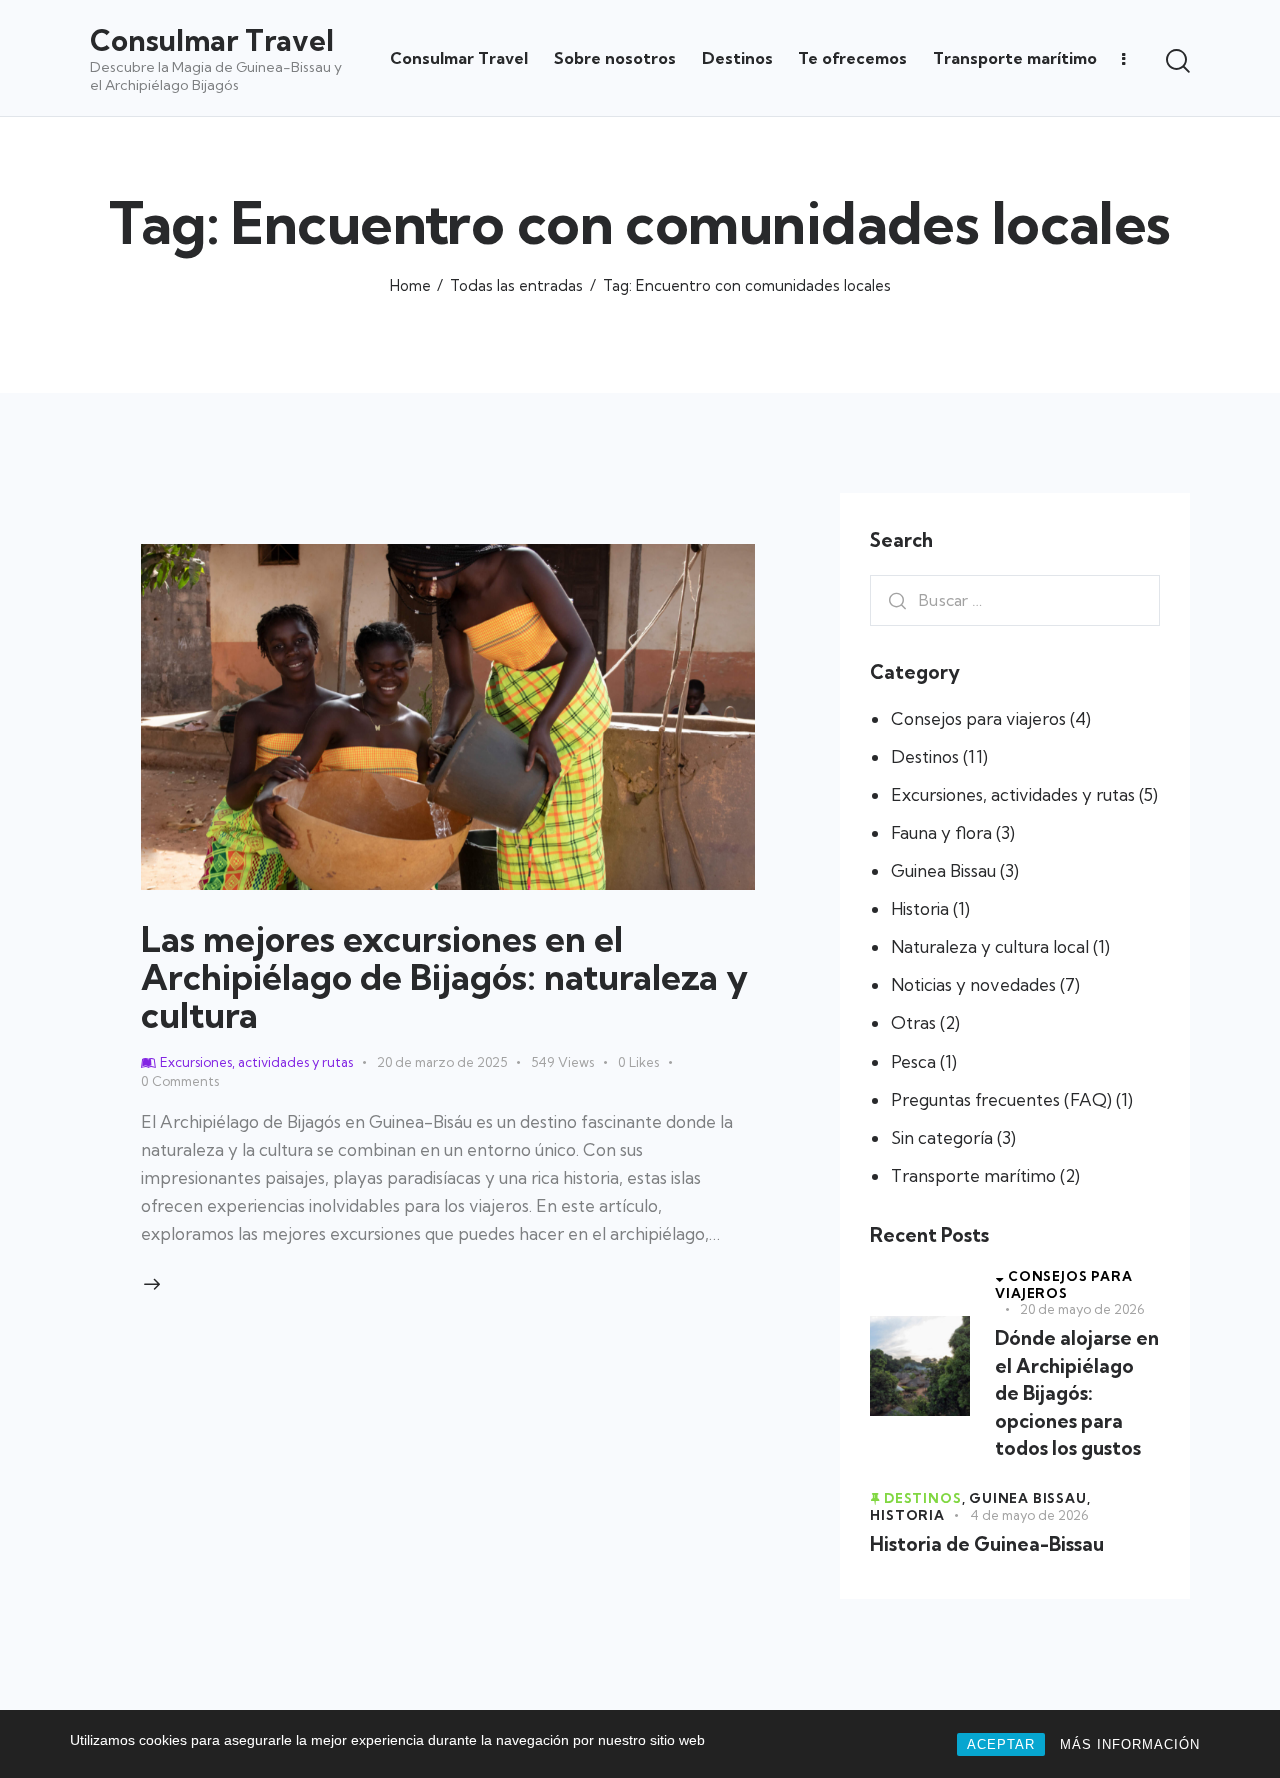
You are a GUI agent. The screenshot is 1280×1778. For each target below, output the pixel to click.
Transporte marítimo (973, 1175)
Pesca (913, 1061)
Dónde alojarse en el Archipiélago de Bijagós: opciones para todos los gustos (1077, 1393)
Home (410, 285)
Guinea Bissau (943, 870)
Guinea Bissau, (1029, 1498)
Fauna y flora (941, 832)
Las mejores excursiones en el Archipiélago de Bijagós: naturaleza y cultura (444, 977)
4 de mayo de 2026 (1029, 1515)
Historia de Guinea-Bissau (987, 1544)
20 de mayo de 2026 (1082, 1309)
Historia (920, 908)
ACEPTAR (1001, 1744)
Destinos (925, 756)
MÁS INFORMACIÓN (1130, 1744)
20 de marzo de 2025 (442, 1062)
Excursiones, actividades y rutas (1013, 794)
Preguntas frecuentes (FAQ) (1001, 1099)
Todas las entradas (516, 285)
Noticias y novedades (973, 985)
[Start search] (1178, 61)
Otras (913, 1023)
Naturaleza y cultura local (990, 946)
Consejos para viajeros (978, 718)
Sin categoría (942, 1137)
